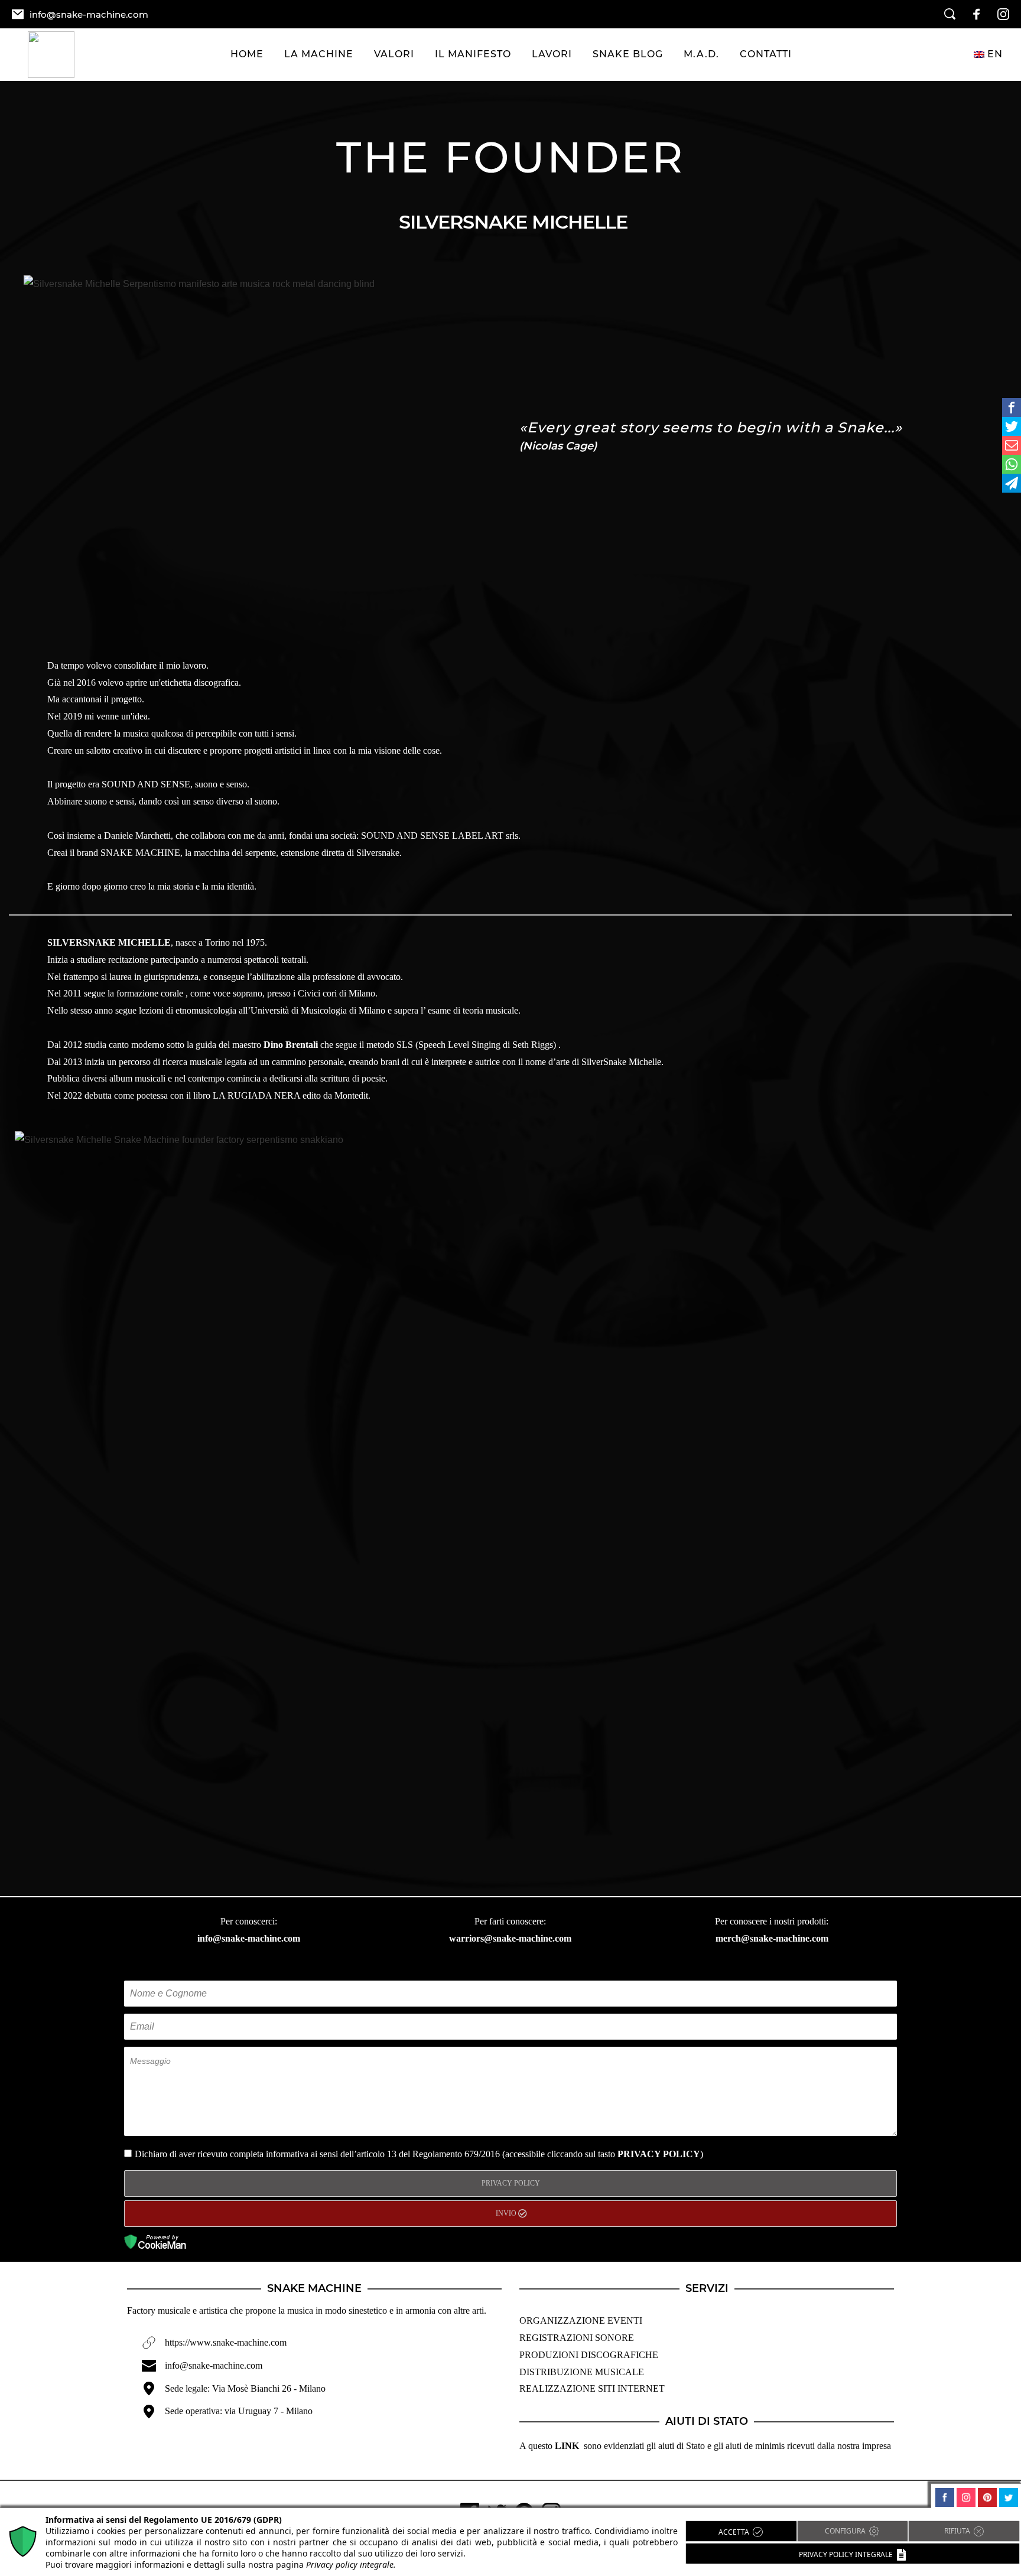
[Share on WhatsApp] (1012, 464)
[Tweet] (1012, 426)
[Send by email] (1012, 445)
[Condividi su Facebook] (1012, 408)
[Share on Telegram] (1012, 483)
